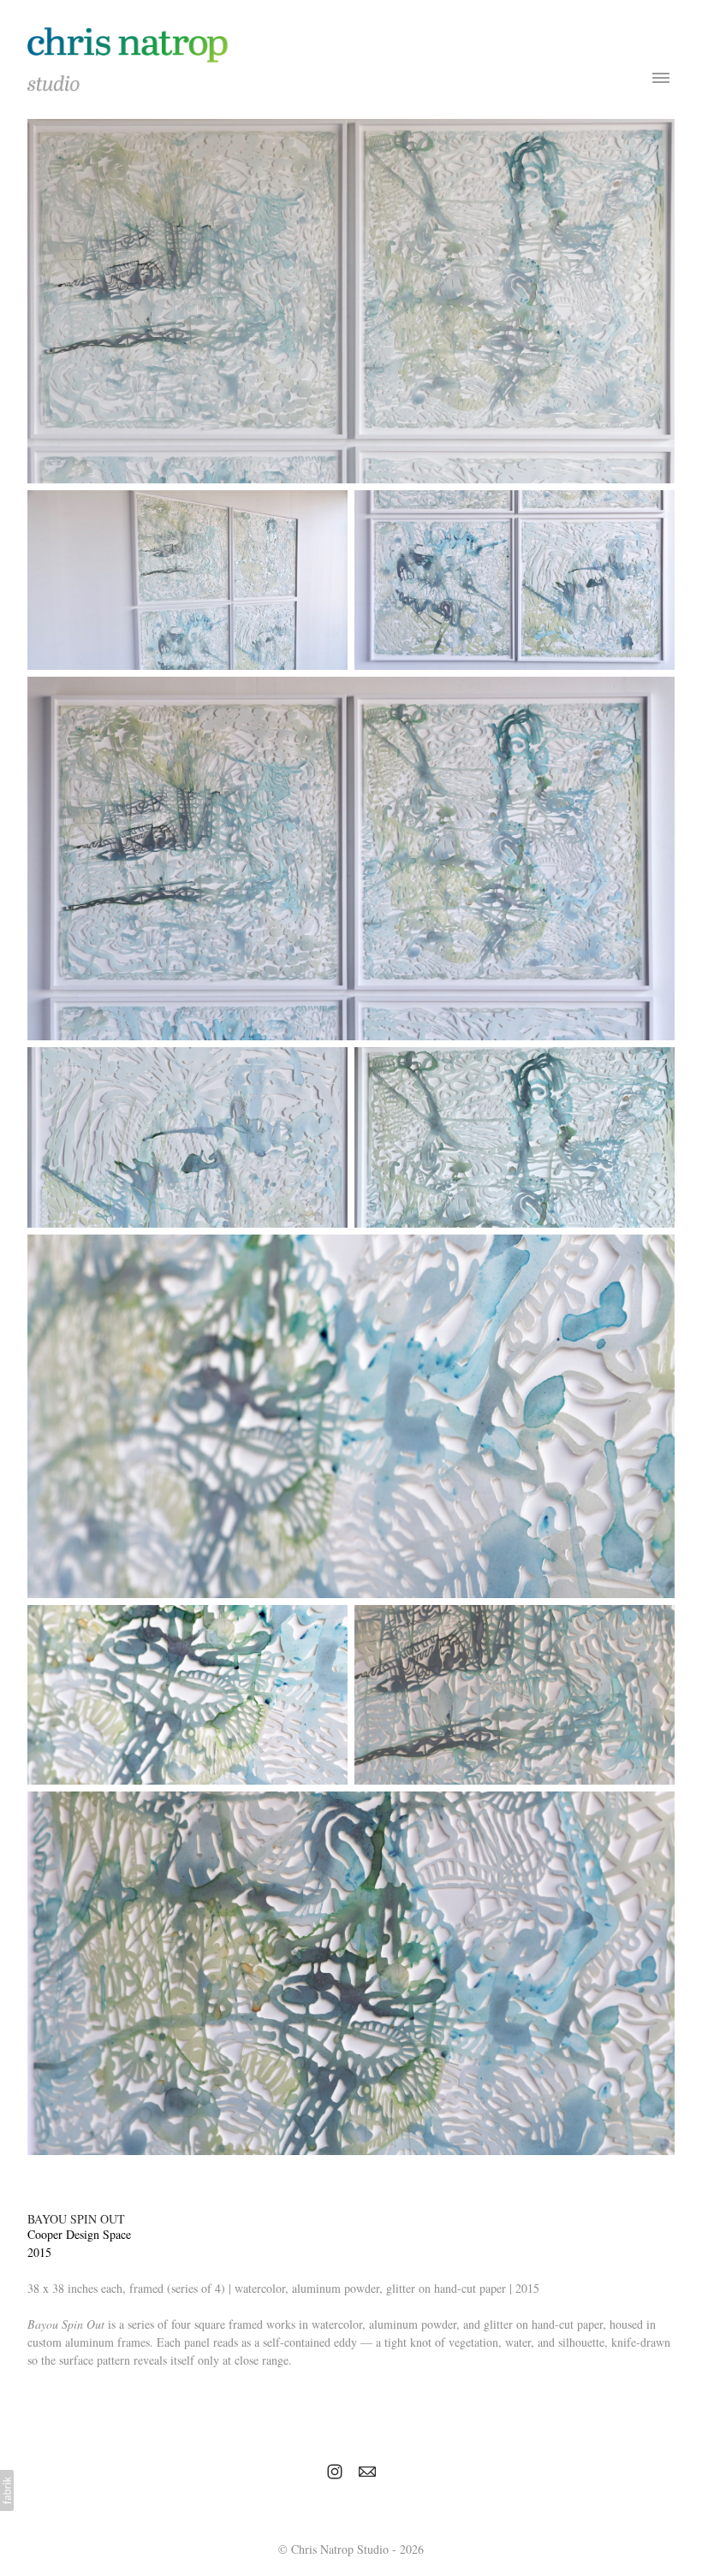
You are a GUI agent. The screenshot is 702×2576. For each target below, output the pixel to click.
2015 (39, 2252)
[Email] (367, 2472)
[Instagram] (335, 2472)
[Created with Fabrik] (7, 2490)
